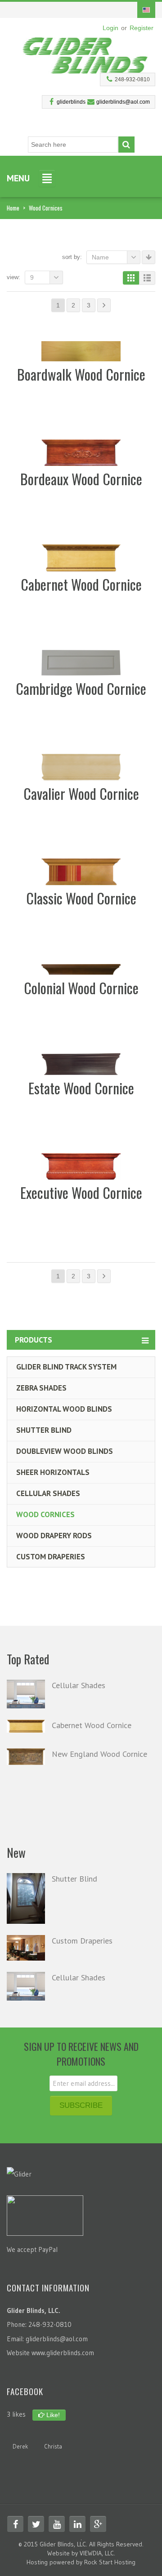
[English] (146, 10)
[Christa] (53, 2434)
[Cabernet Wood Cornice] (26, 1726)
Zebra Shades (41, 1388)
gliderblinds (71, 102)
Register (142, 28)
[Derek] (20, 2434)
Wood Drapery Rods (54, 1536)
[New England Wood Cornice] (26, 1757)
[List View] (147, 278)
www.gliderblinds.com (63, 2353)
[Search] (126, 145)
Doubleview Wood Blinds (65, 1451)
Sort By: (72, 257)
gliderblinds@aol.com (123, 102)
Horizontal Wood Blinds (64, 1409)
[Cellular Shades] (26, 1694)
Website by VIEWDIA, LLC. (81, 2553)
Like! (52, 2415)
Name (100, 257)
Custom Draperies (51, 1557)
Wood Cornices (45, 1514)
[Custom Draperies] (26, 1948)
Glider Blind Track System (66, 1367)
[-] (85, 53)
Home (13, 208)
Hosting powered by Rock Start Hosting (81, 2562)
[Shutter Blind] (26, 1898)
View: (13, 277)
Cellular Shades (48, 1493)
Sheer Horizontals (53, 1472)
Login (110, 28)
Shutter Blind (44, 1430)
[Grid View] (131, 278)
